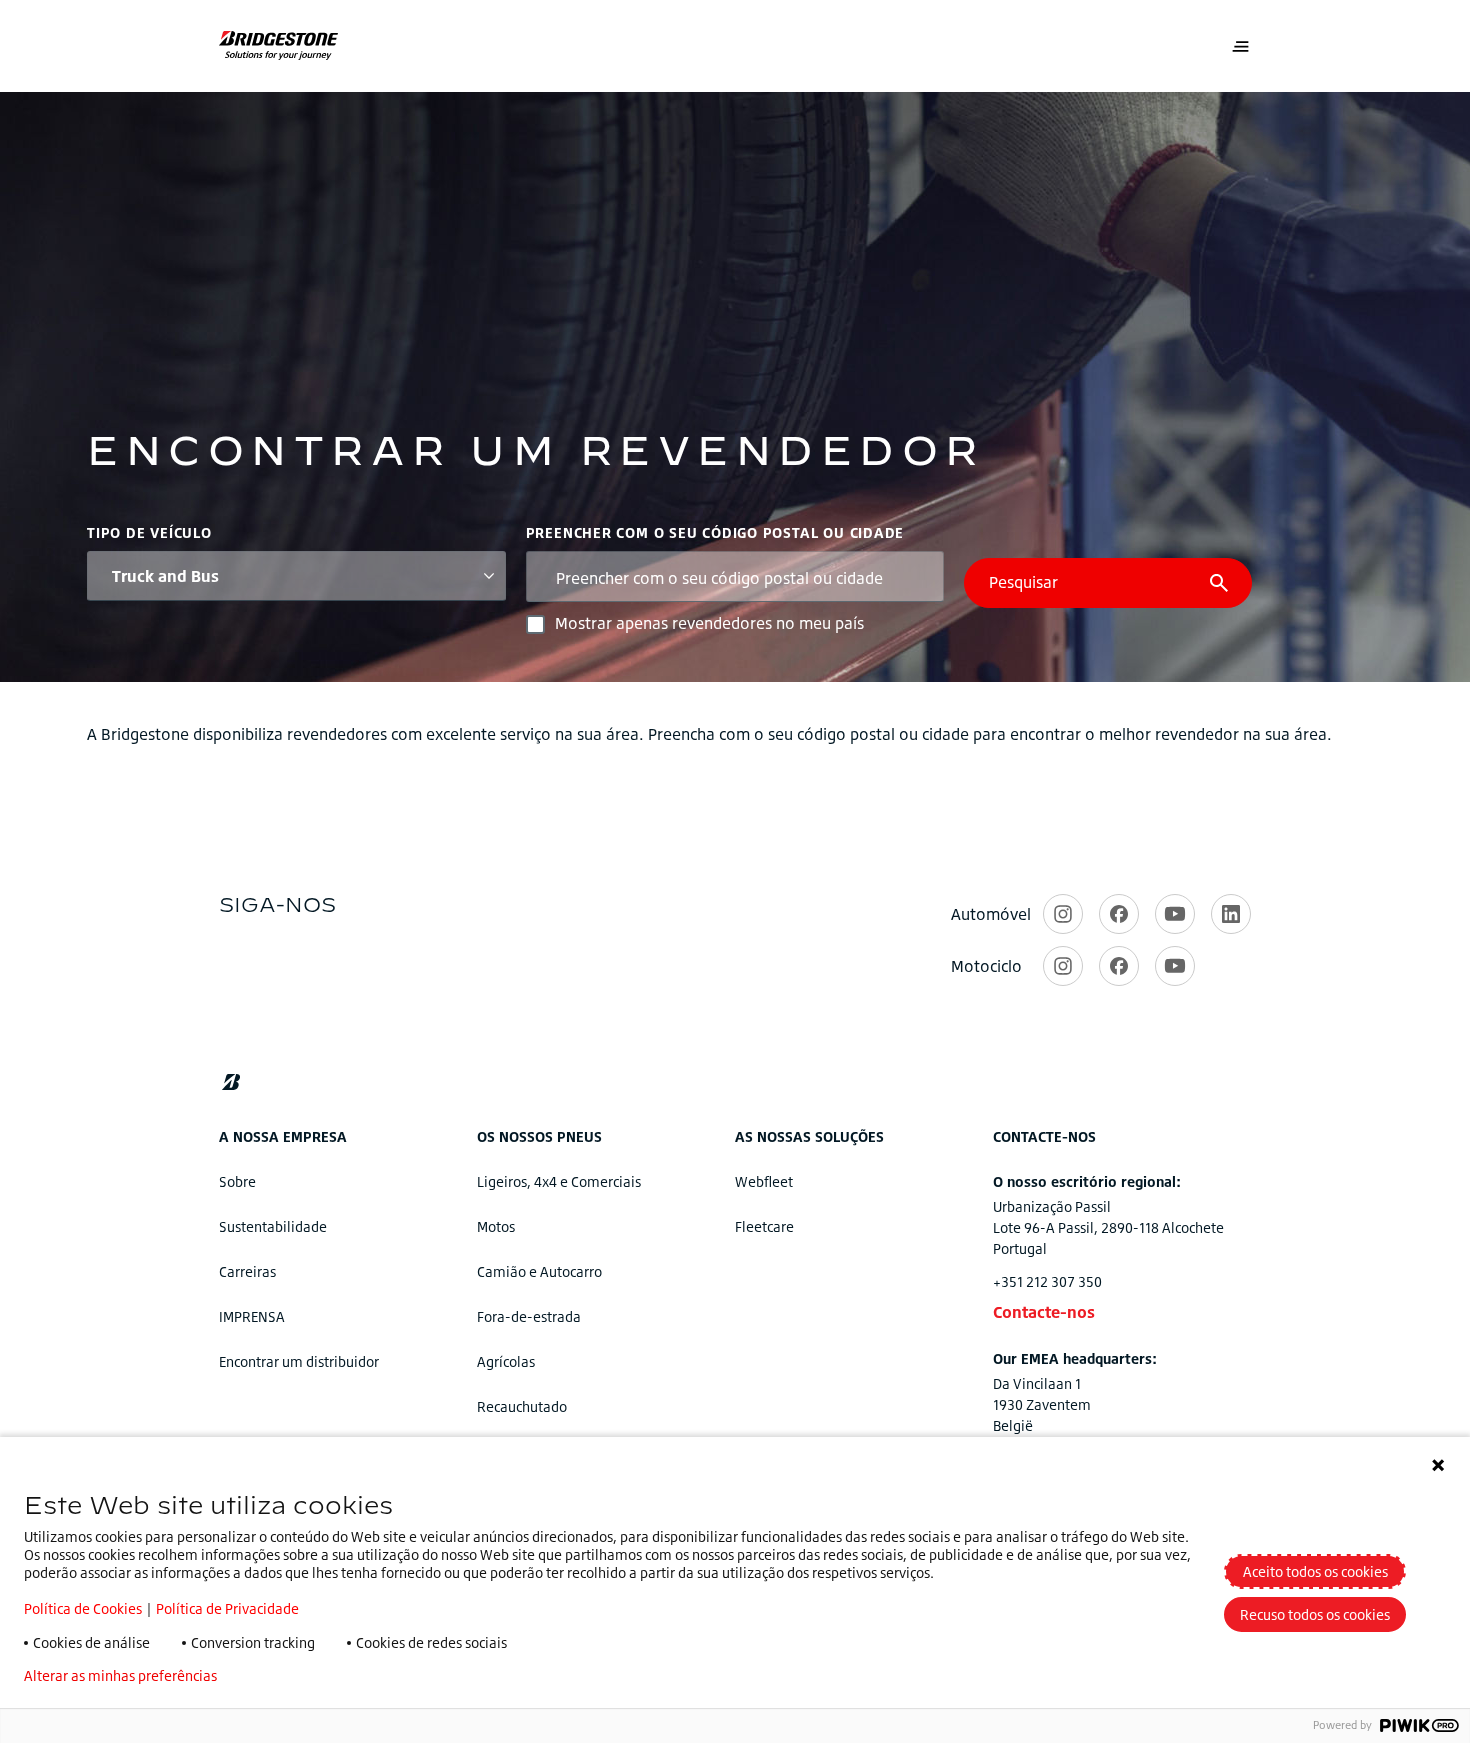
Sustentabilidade (273, 1226)
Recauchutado (522, 1406)
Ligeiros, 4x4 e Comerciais (559, 1181)
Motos (496, 1226)
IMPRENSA (252, 1316)
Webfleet (764, 1181)
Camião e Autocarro (539, 1271)
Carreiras (247, 1271)
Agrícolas (506, 1361)
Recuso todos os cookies (1315, 1614)
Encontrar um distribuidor (299, 1361)
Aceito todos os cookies (1315, 1571)
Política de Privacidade (227, 1608)
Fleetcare (764, 1226)
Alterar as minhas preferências (120, 1676)
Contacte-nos (1044, 1312)
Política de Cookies (83, 1608)
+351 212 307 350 (1047, 1281)
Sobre (237, 1181)
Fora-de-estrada (529, 1316)
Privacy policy (291, 1676)
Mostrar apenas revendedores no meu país (709, 623)
